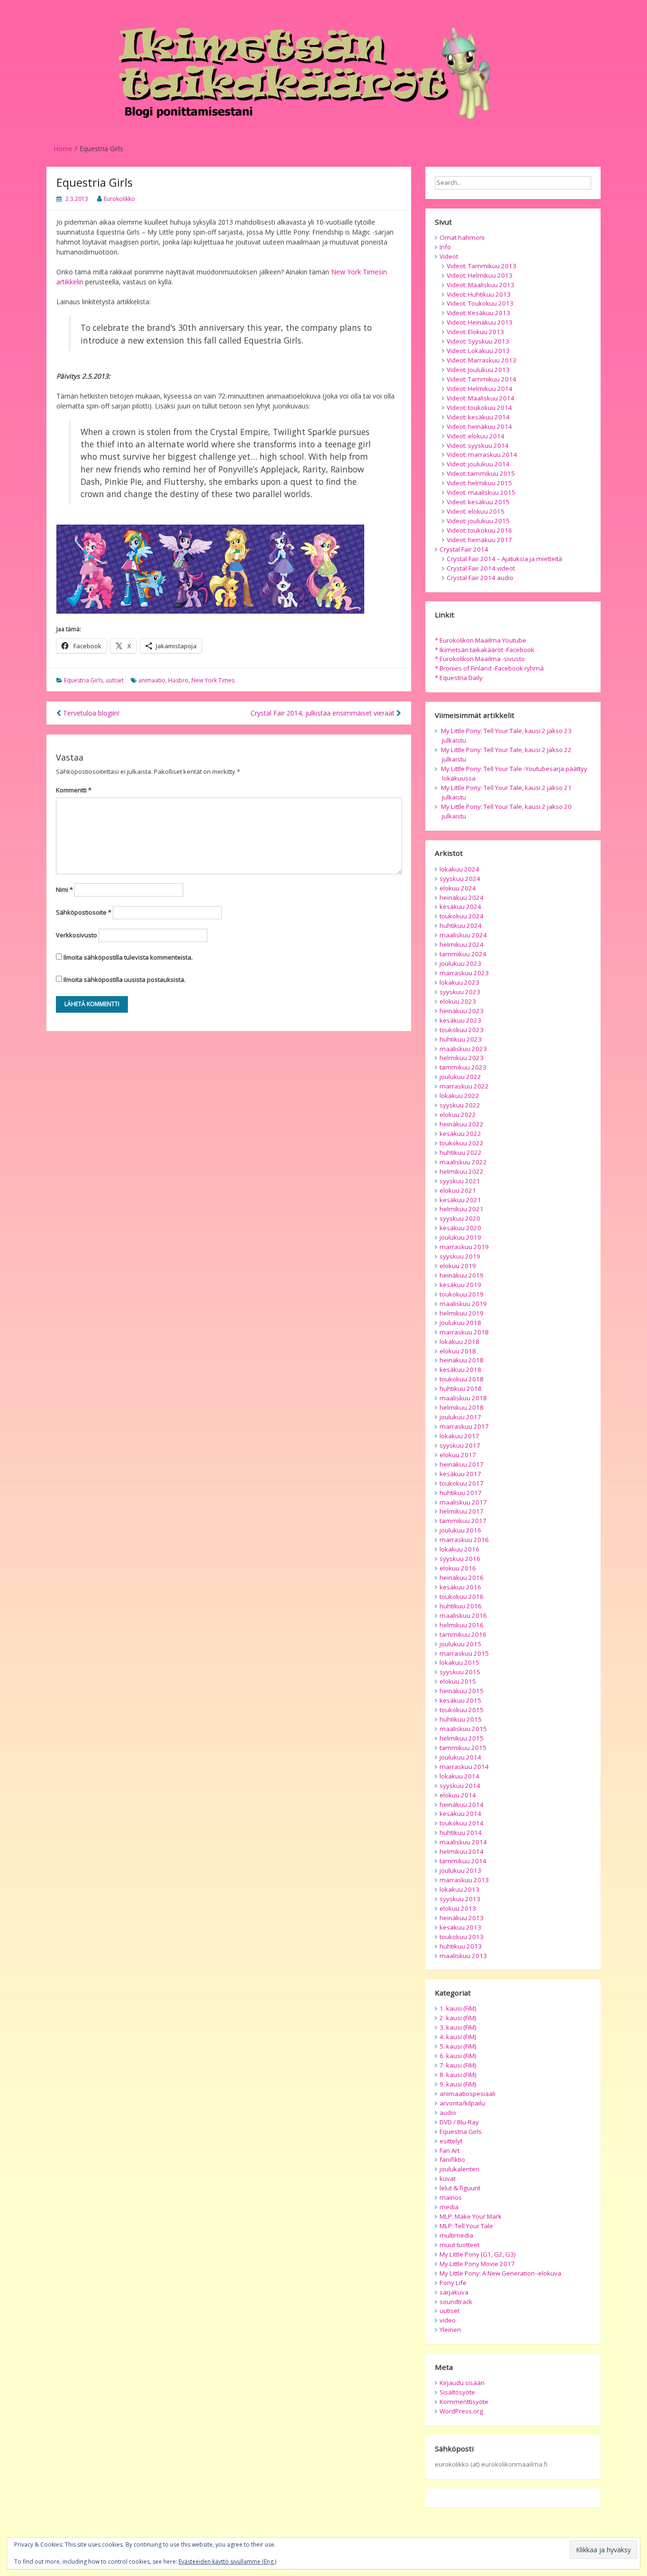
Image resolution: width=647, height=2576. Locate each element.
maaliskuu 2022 (463, 1162)
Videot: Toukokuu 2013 (480, 303)
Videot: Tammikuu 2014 (481, 379)
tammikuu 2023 (463, 1067)
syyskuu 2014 (460, 1786)
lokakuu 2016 (459, 1549)
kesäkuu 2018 (460, 1370)
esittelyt (451, 2141)
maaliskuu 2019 (463, 1304)
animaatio (152, 680)
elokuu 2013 (458, 1908)
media (449, 2207)
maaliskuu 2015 (463, 1729)
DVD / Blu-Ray (459, 2122)
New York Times (213, 680)
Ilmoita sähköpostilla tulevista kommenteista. (128, 957)
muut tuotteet (459, 2245)
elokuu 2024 (458, 888)
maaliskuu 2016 (463, 1615)
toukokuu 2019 (462, 1294)
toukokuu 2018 (462, 1379)
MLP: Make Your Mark (471, 2216)
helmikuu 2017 (462, 1511)
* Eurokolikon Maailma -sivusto (480, 659)
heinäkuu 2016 (462, 1578)
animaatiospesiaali (467, 2094)
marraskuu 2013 (464, 1880)
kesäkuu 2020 (460, 1228)
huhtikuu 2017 (461, 1493)
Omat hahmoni (462, 237)
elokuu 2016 (458, 1568)
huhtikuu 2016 (461, 1606)
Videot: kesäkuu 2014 (478, 417)
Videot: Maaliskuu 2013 (481, 285)
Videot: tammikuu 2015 (481, 473)
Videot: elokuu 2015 (476, 511)
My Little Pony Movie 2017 (477, 2264)
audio (448, 2113)
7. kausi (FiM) (458, 2065)
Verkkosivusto (76, 935)
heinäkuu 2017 (462, 1464)
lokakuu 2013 (459, 1889)
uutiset (115, 680)
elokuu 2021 (458, 1190)
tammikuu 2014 (463, 1861)
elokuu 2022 (458, 1115)
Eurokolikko (119, 199)
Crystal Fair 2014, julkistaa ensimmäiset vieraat (323, 713)
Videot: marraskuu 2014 (482, 454)
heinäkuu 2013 (462, 1918)
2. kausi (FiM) (458, 2018)
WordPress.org (461, 2411)
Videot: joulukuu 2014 (478, 464)
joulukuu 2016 (460, 1530)
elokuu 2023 (458, 1001)
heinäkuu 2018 (462, 1360)
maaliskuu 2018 (463, 1398)
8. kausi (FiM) (458, 2075)
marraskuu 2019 (464, 1247)
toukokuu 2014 (462, 1823)
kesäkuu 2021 (460, 1200)
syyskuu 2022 (460, 1105)
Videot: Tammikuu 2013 (481, 266)
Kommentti (74, 790)
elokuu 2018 (458, 1351)
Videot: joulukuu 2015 (478, 521)
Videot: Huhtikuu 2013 (479, 294)
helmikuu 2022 (462, 1171)
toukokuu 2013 (462, 1937)
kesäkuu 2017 (460, 1474)
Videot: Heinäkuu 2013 (480, 322)
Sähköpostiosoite (84, 912)
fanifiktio (452, 2159)
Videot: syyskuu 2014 (478, 445)
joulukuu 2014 (460, 1757)
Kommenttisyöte (464, 2402)
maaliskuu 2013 (463, 1956)
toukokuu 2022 (462, 1143)
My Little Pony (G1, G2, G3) (478, 2254)
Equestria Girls (83, 680)
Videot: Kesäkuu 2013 (478, 313)
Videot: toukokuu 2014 (479, 408)
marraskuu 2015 (464, 1653)
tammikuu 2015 (463, 1748)
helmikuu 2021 (462, 1209)
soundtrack (456, 2302)
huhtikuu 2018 (461, 1388)
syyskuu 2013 (460, 1899)
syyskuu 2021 (460, 1181)
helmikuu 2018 (462, 1407)
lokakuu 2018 (459, 1342)
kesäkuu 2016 (460, 1587)
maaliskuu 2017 (463, 1502)
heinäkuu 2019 (462, 1275)
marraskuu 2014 (464, 1767)
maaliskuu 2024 (463, 935)
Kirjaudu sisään (462, 2383)
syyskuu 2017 (460, 1445)
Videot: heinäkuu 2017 (479, 540)
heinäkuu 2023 (462, 1011)
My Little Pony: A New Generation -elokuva (500, 2273)
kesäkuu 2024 (460, 907)
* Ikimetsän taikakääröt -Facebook (485, 650)
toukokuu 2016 (462, 1596)
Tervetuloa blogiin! (90, 713)
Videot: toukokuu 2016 (479, 530)
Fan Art (449, 2150)
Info (445, 247)
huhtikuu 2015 (461, 1719)
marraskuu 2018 (464, 1332)
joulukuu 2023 (460, 963)
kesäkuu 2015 (460, 1700)
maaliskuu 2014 (463, 1842)
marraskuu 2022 (464, 1086)
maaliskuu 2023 (463, 1049)
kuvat (448, 2178)
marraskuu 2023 (464, 973)
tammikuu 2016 (463, 1634)
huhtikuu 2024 (461, 925)
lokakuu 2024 (459, 869)
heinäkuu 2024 (462, 898)
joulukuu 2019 (460, 1237)
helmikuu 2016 (462, 1625)
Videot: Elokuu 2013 (475, 332)
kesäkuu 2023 (460, 1020)
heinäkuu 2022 (462, 1124)
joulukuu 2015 (460, 1644)
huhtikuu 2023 (461, 1039)
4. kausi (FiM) (458, 2037)
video (448, 2320)
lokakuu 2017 (459, 1436)
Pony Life (453, 2283)
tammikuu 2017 (463, 1521)
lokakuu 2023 (459, 982)
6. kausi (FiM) (458, 2056)
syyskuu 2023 (460, 992)
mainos (451, 2197)
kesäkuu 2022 (460, 1134)
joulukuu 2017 (460, 1417)
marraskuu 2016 (464, 1540)
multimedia (456, 2235)
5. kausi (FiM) (458, 2046)
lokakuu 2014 (459, 1776)
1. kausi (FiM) (458, 2008)
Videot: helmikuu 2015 (479, 483)
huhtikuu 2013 (461, 1946)
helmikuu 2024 (462, 944)
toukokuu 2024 (462, 916)
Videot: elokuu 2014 (476, 436)
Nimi (64, 889)
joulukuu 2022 (460, 1077)
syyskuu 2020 (460, 1218)
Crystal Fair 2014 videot (481, 568)
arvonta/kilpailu (462, 2103)
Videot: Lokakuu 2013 (478, 351)
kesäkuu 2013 (460, 1927)
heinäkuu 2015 (462, 1691)
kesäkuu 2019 (460, 1285)
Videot (449, 256)
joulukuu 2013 (460, 1870)
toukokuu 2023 (462, 1030)
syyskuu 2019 (460, 1256)
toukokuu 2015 (462, 1710)
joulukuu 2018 (460, 1323)
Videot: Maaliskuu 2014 (481, 398)
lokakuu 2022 (459, 1096)
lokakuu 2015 (459, 1662)
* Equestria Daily (459, 678)
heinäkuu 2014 (462, 1805)
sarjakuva (454, 2292)
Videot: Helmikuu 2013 (480, 275)
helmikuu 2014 (462, 1851)
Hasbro (178, 680)
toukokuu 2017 (462, 1483)
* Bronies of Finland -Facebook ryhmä (489, 668)
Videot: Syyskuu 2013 (478, 341)
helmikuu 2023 (462, 1058)
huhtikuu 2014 (461, 1832)
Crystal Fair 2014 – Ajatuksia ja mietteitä (504, 559)
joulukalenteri (459, 2169)
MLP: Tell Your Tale (466, 2226)
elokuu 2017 (458, 1455)
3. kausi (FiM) (458, 2027)
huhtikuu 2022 (461, 1152)
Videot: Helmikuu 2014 (480, 389)
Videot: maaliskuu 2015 (481, 492)
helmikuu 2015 (462, 1738)
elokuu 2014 (458, 1795)
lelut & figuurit (460, 2188)
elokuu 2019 (458, 1266)
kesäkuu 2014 (460, 1814)
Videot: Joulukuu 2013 (478, 370)
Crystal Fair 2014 (464, 549)
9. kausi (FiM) (458, 2084)
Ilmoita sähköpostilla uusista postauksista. (125, 980)
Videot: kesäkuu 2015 (478, 502)
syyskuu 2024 (460, 879)
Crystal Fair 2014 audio (480, 578)
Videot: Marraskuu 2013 (481, 360)
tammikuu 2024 (463, 954)
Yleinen (450, 2330)
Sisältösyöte (457, 2392)
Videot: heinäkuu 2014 (479, 426)
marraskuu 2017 (464, 1426)
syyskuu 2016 (460, 1559)
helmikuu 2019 (462, 1313)
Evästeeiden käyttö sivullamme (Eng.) (227, 2562)
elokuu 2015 (458, 1681)
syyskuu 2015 (460, 1672)
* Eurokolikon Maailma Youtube (481, 640)
